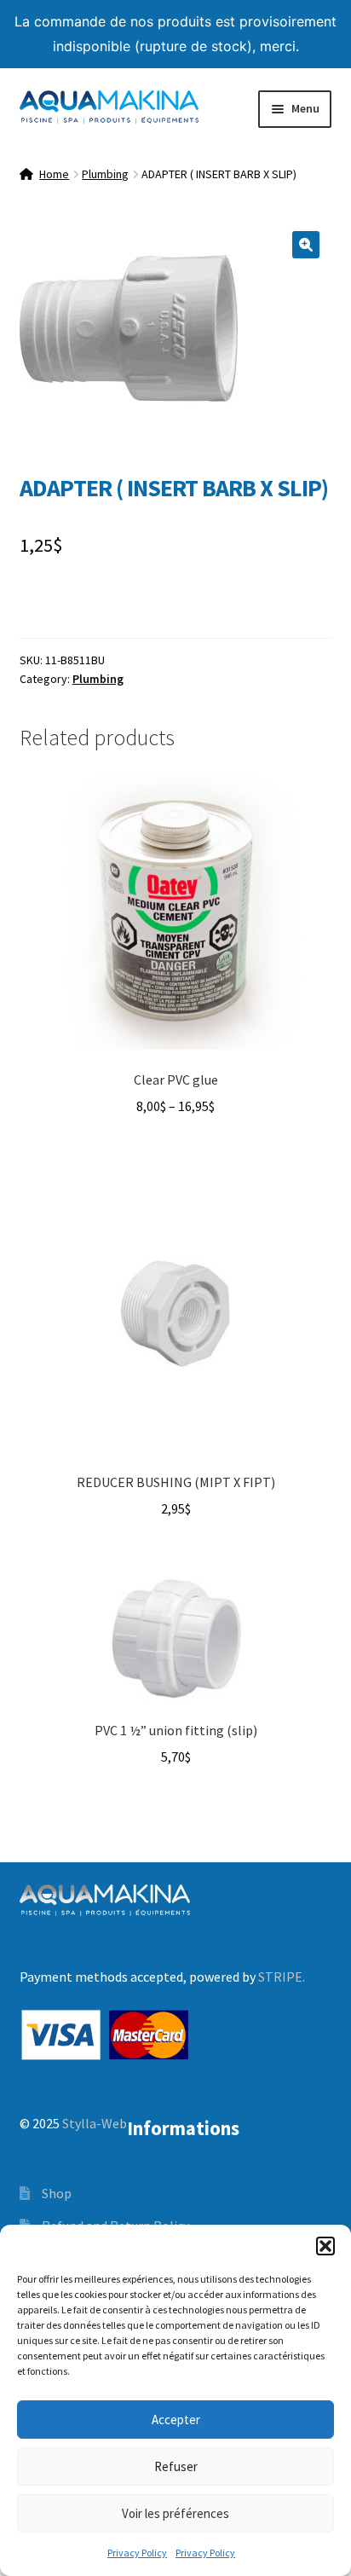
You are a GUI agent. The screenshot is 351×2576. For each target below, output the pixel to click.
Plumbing (105, 174)
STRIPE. (282, 1977)
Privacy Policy (137, 2553)
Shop (57, 2193)
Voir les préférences (175, 2513)
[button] (325, 2246)
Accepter (176, 2420)
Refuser (176, 2466)
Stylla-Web (95, 2123)
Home (54, 174)
